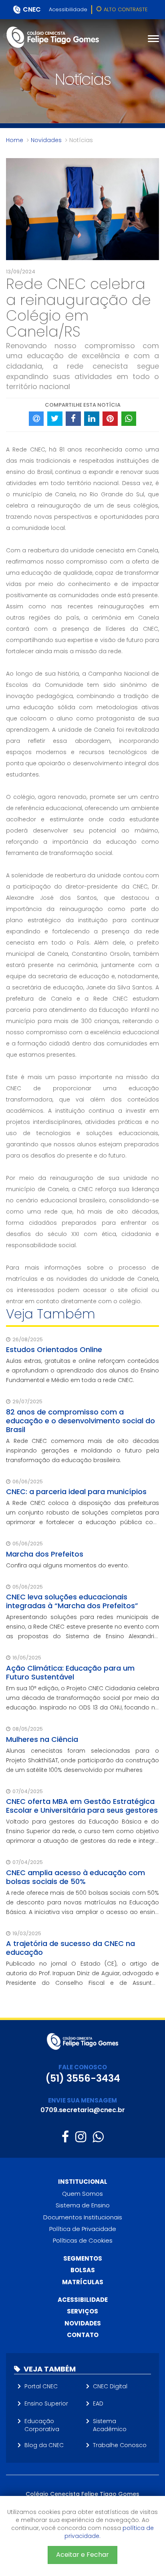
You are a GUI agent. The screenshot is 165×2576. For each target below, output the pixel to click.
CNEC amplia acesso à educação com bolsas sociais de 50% (75, 1877)
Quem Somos (82, 2194)
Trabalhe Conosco (120, 2445)
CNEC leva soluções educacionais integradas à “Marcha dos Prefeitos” (72, 1601)
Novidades (46, 140)
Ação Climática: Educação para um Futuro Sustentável (70, 1672)
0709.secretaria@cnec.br (83, 2110)
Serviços (82, 2311)
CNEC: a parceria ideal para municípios (76, 1492)
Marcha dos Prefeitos (45, 1554)
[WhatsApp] (98, 2137)
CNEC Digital (110, 2386)
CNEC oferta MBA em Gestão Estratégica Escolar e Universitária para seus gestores (82, 1806)
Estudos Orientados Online (54, 1349)
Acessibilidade (68, 9)
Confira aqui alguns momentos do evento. (67, 1565)
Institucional (83, 2182)
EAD (98, 2403)
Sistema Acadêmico (110, 2425)
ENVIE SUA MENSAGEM (82, 2100)
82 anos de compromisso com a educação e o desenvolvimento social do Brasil (80, 1421)
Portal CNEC (41, 2386)
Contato (83, 2335)
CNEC (32, 9)
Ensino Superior (46, 2403)
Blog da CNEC (44, 2445)
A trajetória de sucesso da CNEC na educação (70, 1948)
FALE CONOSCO (83, 2067)
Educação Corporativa (42, 2425)
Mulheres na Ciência (42, 1739)
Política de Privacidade (83, 2229)
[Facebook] (65, 2137)
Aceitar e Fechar (82, 2555)
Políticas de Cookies (83, 2240)
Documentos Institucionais (83, 2217)
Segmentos (83, 2258)
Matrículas (83, 2282)
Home (15, 140)
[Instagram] (81, 2137)
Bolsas (83, 2270)
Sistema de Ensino (83, 2205)
